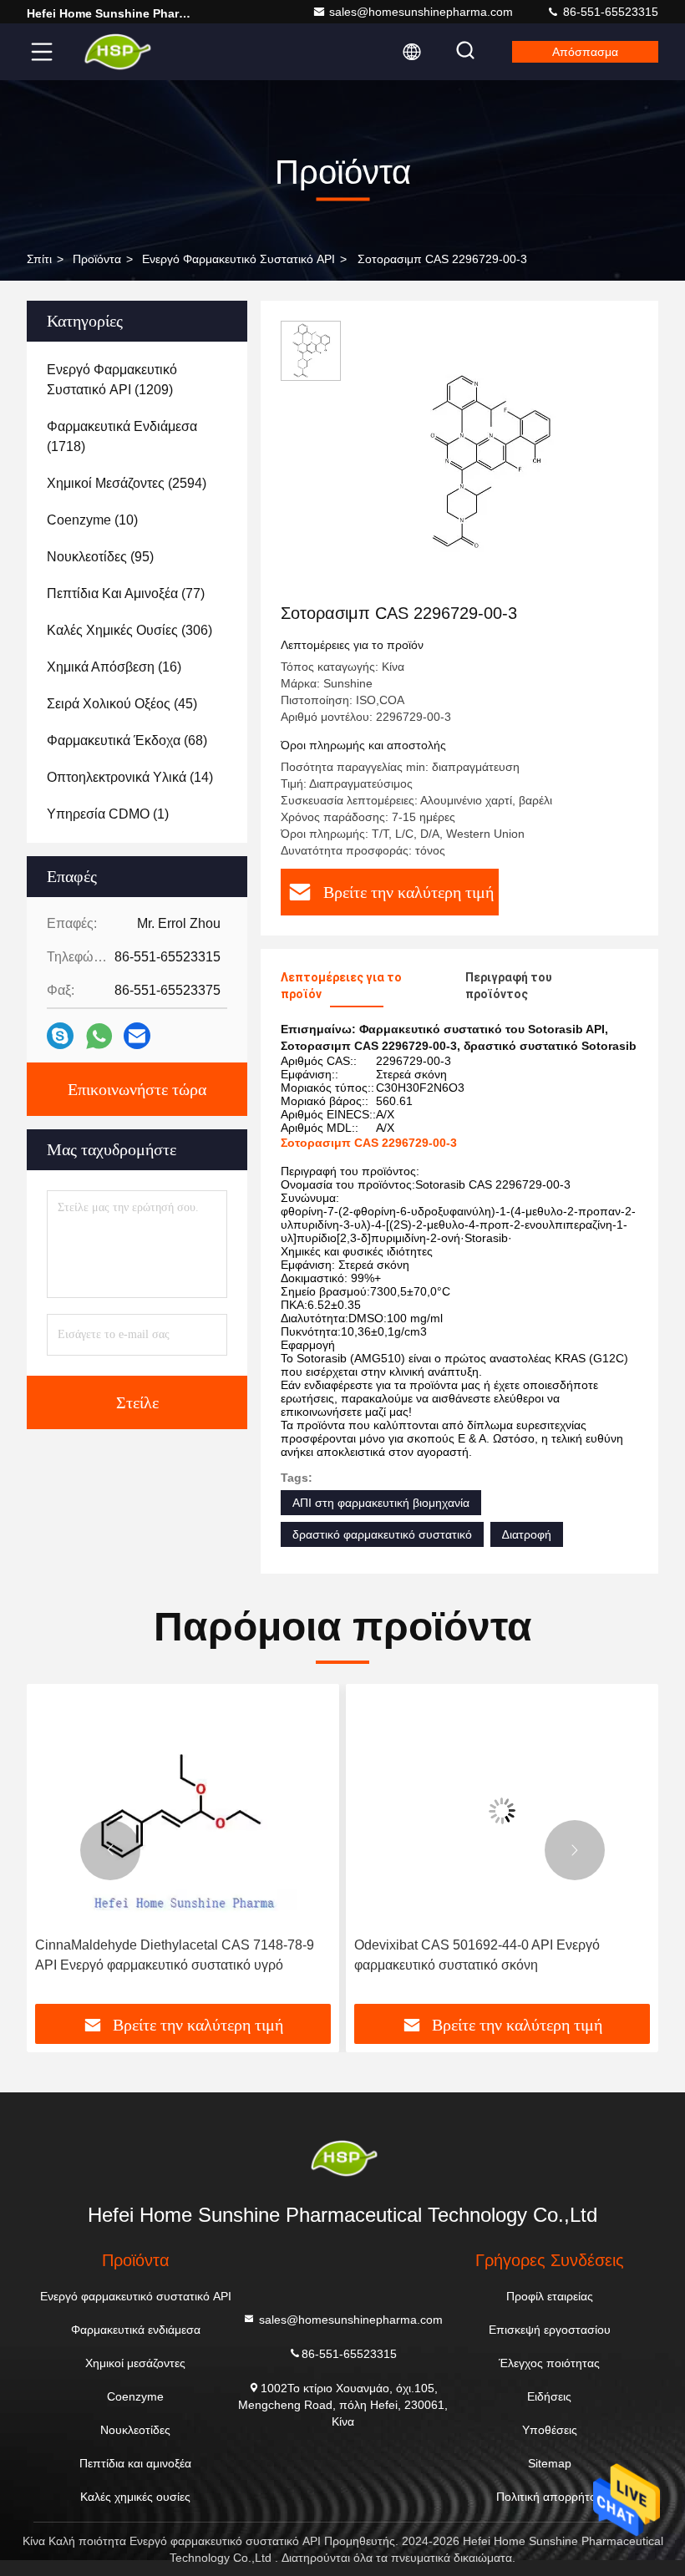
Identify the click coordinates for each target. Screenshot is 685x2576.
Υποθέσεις (550, 2430)
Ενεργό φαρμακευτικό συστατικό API (238, 259)
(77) (126, 593)
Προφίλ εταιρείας (550, 2296)
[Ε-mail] (137, 1036)
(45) (122, 704)
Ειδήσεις (549, 2396)
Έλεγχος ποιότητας (549, 2363)
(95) (100, 557)
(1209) (112, 380)
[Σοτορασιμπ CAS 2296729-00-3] (488, 461)
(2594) (127, 483)
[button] (110, 1850)
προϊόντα (97, 259)
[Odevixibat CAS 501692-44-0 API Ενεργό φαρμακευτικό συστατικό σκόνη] (502, 1810)
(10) (92, 520)
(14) (130, 777)
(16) (114, 667)
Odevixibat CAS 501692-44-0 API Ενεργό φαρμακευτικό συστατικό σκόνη (477, 1955)
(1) (108, 814)
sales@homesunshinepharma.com (421, 12)
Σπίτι (39, 259)
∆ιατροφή (527, 1534)
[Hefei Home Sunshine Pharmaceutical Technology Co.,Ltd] (116, 52)
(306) (129, 630)
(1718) (122, 436)
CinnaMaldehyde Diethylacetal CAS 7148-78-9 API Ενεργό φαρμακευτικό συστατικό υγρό (175, 1955)
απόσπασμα (585, 52)
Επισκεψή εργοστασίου (550, 2330)
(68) (127, 740)
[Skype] (60, 1036)
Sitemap (550, 2463)
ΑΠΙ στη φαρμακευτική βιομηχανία (381, 1503)
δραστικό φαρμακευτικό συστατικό (382, 1534)
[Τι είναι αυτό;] (99, 1036)
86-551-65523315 (609, 12)
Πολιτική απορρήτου (550, 2497)
